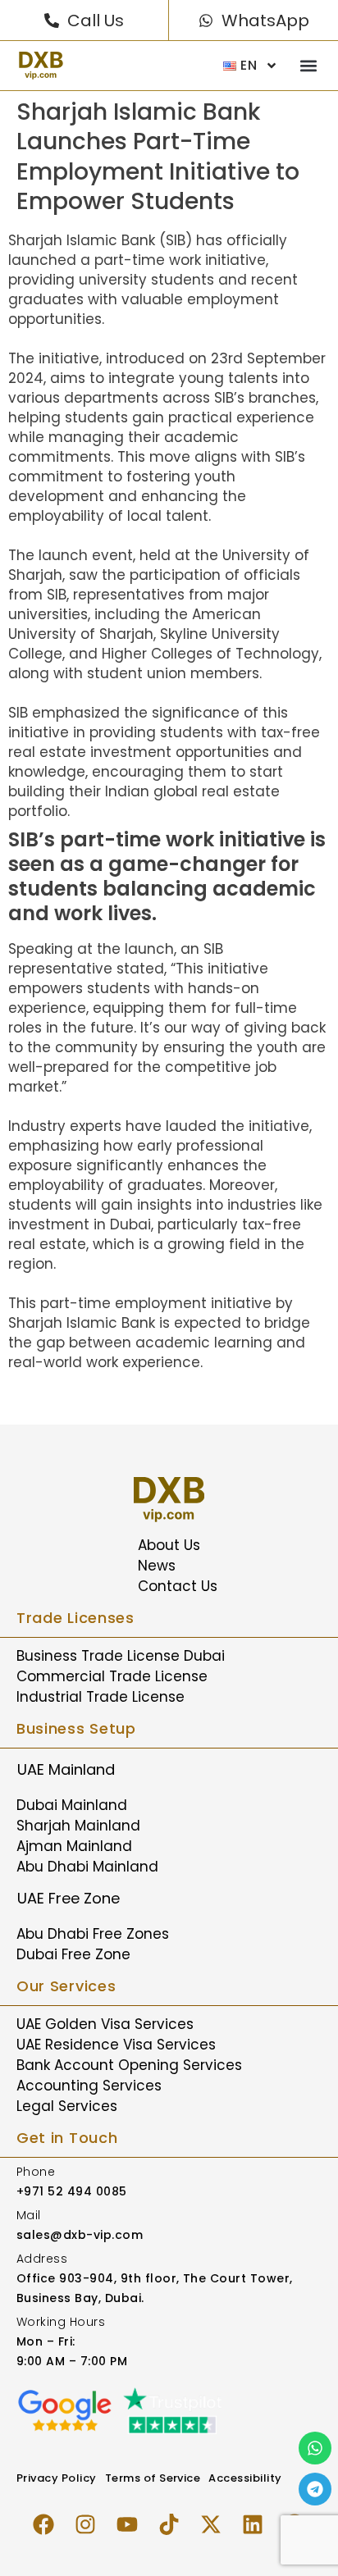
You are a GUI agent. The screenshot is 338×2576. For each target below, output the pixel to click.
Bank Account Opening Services (129, 2065)
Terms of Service (153, 2478)
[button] (308, 66)
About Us (169, 1545)
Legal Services (67, 2106)
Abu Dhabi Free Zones (93, 1934)
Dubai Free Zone (73, 1954)
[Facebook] (43, 2524)
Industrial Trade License (100, 1697)
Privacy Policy (57, 2478)
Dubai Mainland (72, 1805)
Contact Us (178, 1586)
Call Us (96, 21)
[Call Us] (52, 21)
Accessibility (245, 2478)
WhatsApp (265, 21)
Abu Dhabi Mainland (87, 1867)
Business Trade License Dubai (121, 1656)
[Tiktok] (169, 2524)
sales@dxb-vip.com (80, 2235)
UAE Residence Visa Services (116, 2045)
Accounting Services (89, 2086)
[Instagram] (85, 2524)
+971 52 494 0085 (72, 2191)
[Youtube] (127, 2524)
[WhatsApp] (206, 21)
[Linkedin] (253, 2524)
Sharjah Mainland (78, 1826)
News (157, 1566)
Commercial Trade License (112, 1676)
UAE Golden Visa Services (105, 2024)
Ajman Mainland (74, 1846)
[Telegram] (315, 2489)
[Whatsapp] (315, 2448)
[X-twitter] (211, 2524)
